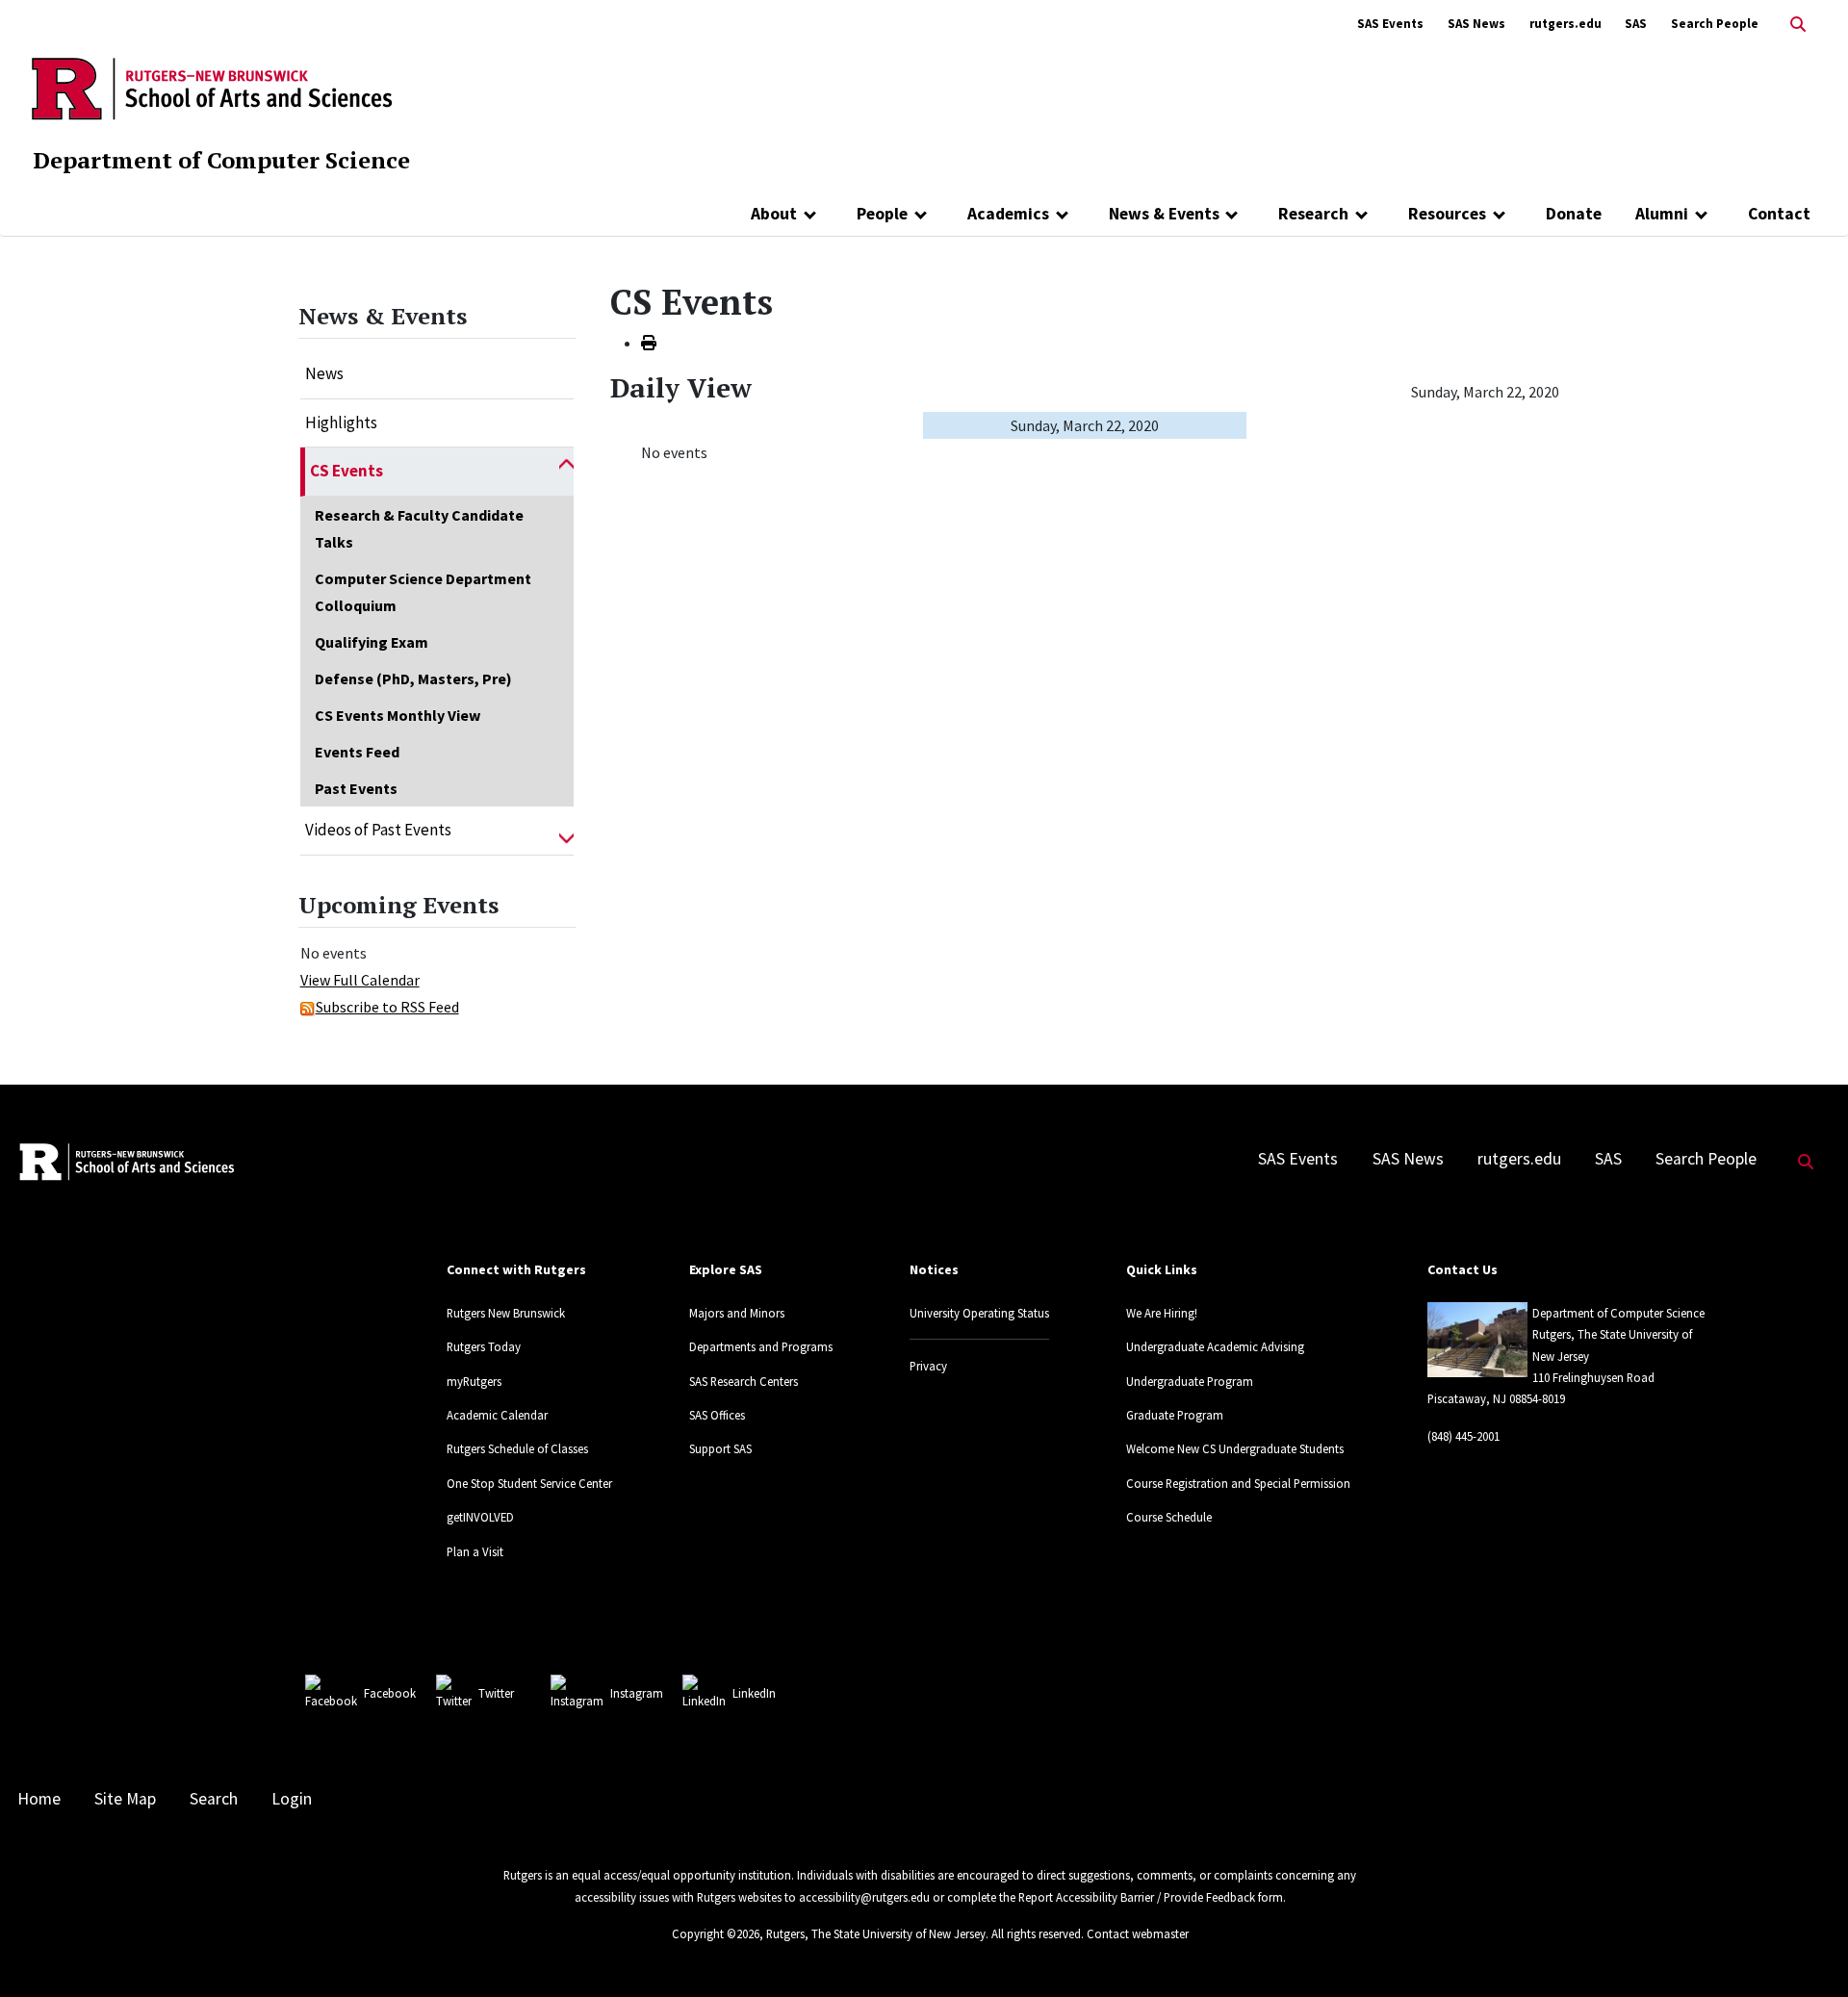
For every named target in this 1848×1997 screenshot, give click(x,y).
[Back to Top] (1806, 1950)
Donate (1574, 214)
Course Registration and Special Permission (1238, 1483)
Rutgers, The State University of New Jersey (876, 1933)
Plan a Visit (475, 1551)
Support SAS (720, 1448)
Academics (1008, 214)
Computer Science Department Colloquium (423, 592)
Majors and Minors (737, 1313)
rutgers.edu (1566, 24)
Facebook (390, 1693)
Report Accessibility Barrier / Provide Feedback (1137, 1897)
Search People (1715, 24)
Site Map (125, 1799)
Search (214, 1799)
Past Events (356, 788)
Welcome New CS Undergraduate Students (1235, 1448)
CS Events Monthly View (398, 715)
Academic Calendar (497, 1415)
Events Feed (357, 752)
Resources (1447, 214)
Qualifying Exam (372, 642)
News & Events (1164, 214)
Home (39, 1799)
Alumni (1662, 214)
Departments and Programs (761, 1346)
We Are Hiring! (1162, 1313)
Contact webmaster (1138, 1933)
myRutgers (474, 1381)
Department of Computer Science (221, 160)
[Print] (649, 343)
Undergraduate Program (1190, 1381)
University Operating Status (979, 1313)
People (882, 214)
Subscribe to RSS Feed (387, 1007)
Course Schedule (1169, 1517)
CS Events (346, 471)
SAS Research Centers (744, 1381)
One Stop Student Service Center (529, 1483)
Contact (1779, 214)
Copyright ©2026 (716, 1933)
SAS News (1476, 24)
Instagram (637, 1693)
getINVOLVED (480, 1517)
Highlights (341, 422)
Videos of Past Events (378, 830)
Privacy (928, 1366)
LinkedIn (754, 1693)
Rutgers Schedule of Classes (517, 1448)
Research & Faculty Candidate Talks (419, 528)
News (324, 373)
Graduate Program (1175, 1415)
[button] (566, 472)
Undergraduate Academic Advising (1215, 1346)
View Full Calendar (360, 980)
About (774, 214)
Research (1313, 214)
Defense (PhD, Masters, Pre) (413, 678)
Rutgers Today (484, 1346)
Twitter (496, 1693)
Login (292, 1799)
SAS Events (1390, 24)
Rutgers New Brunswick (506, 1313)
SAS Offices (717, 1415)
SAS (1636, 24)
